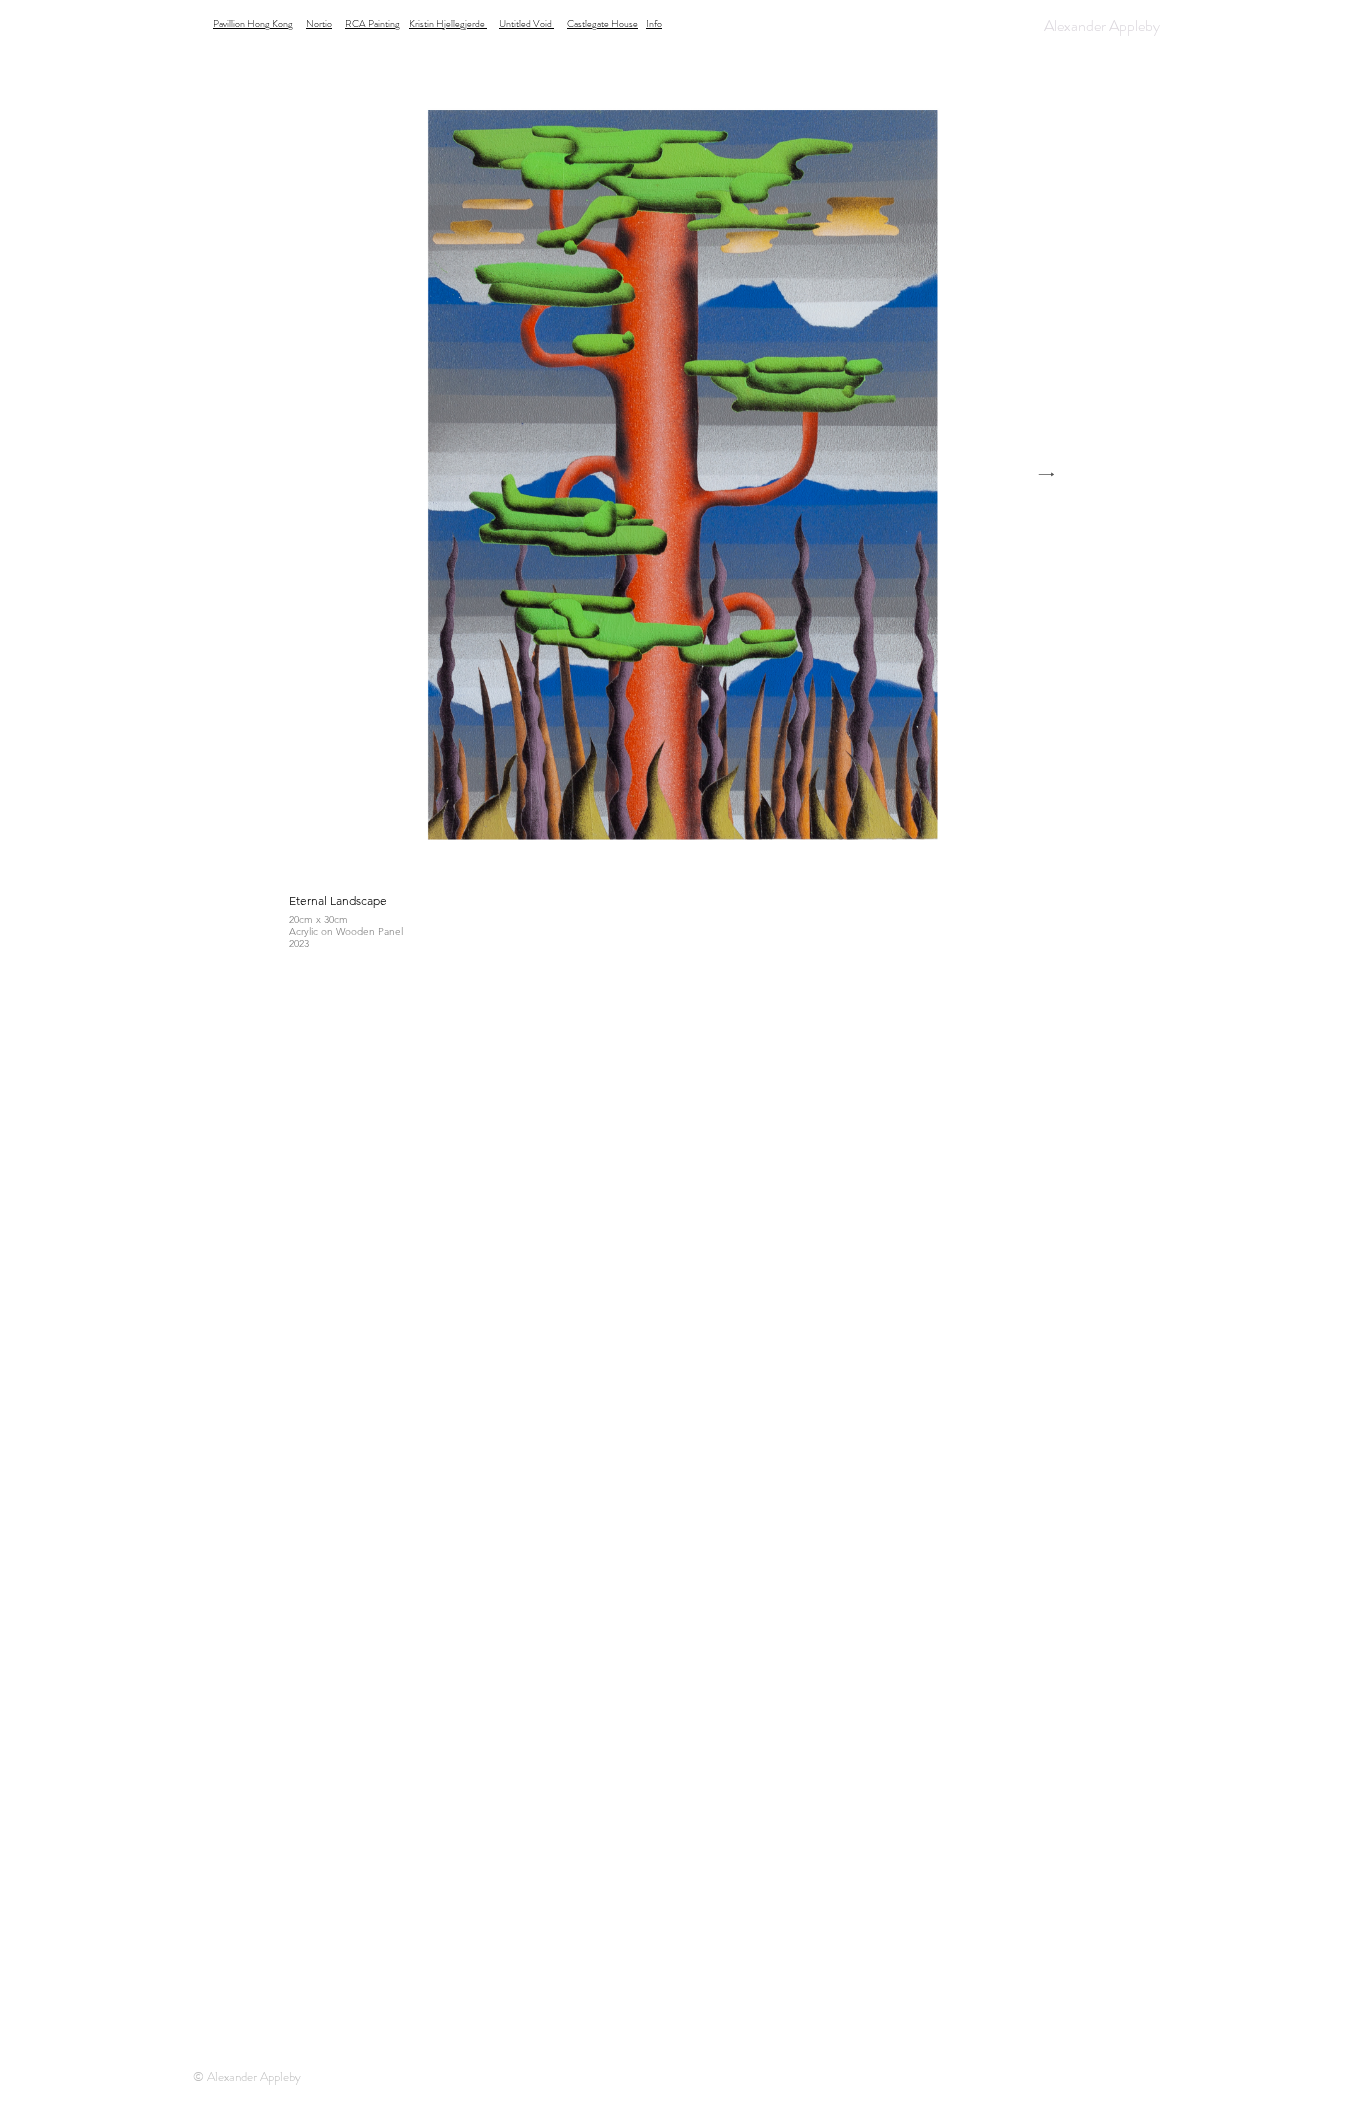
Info (654, 23)
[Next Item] (1046, 475)
